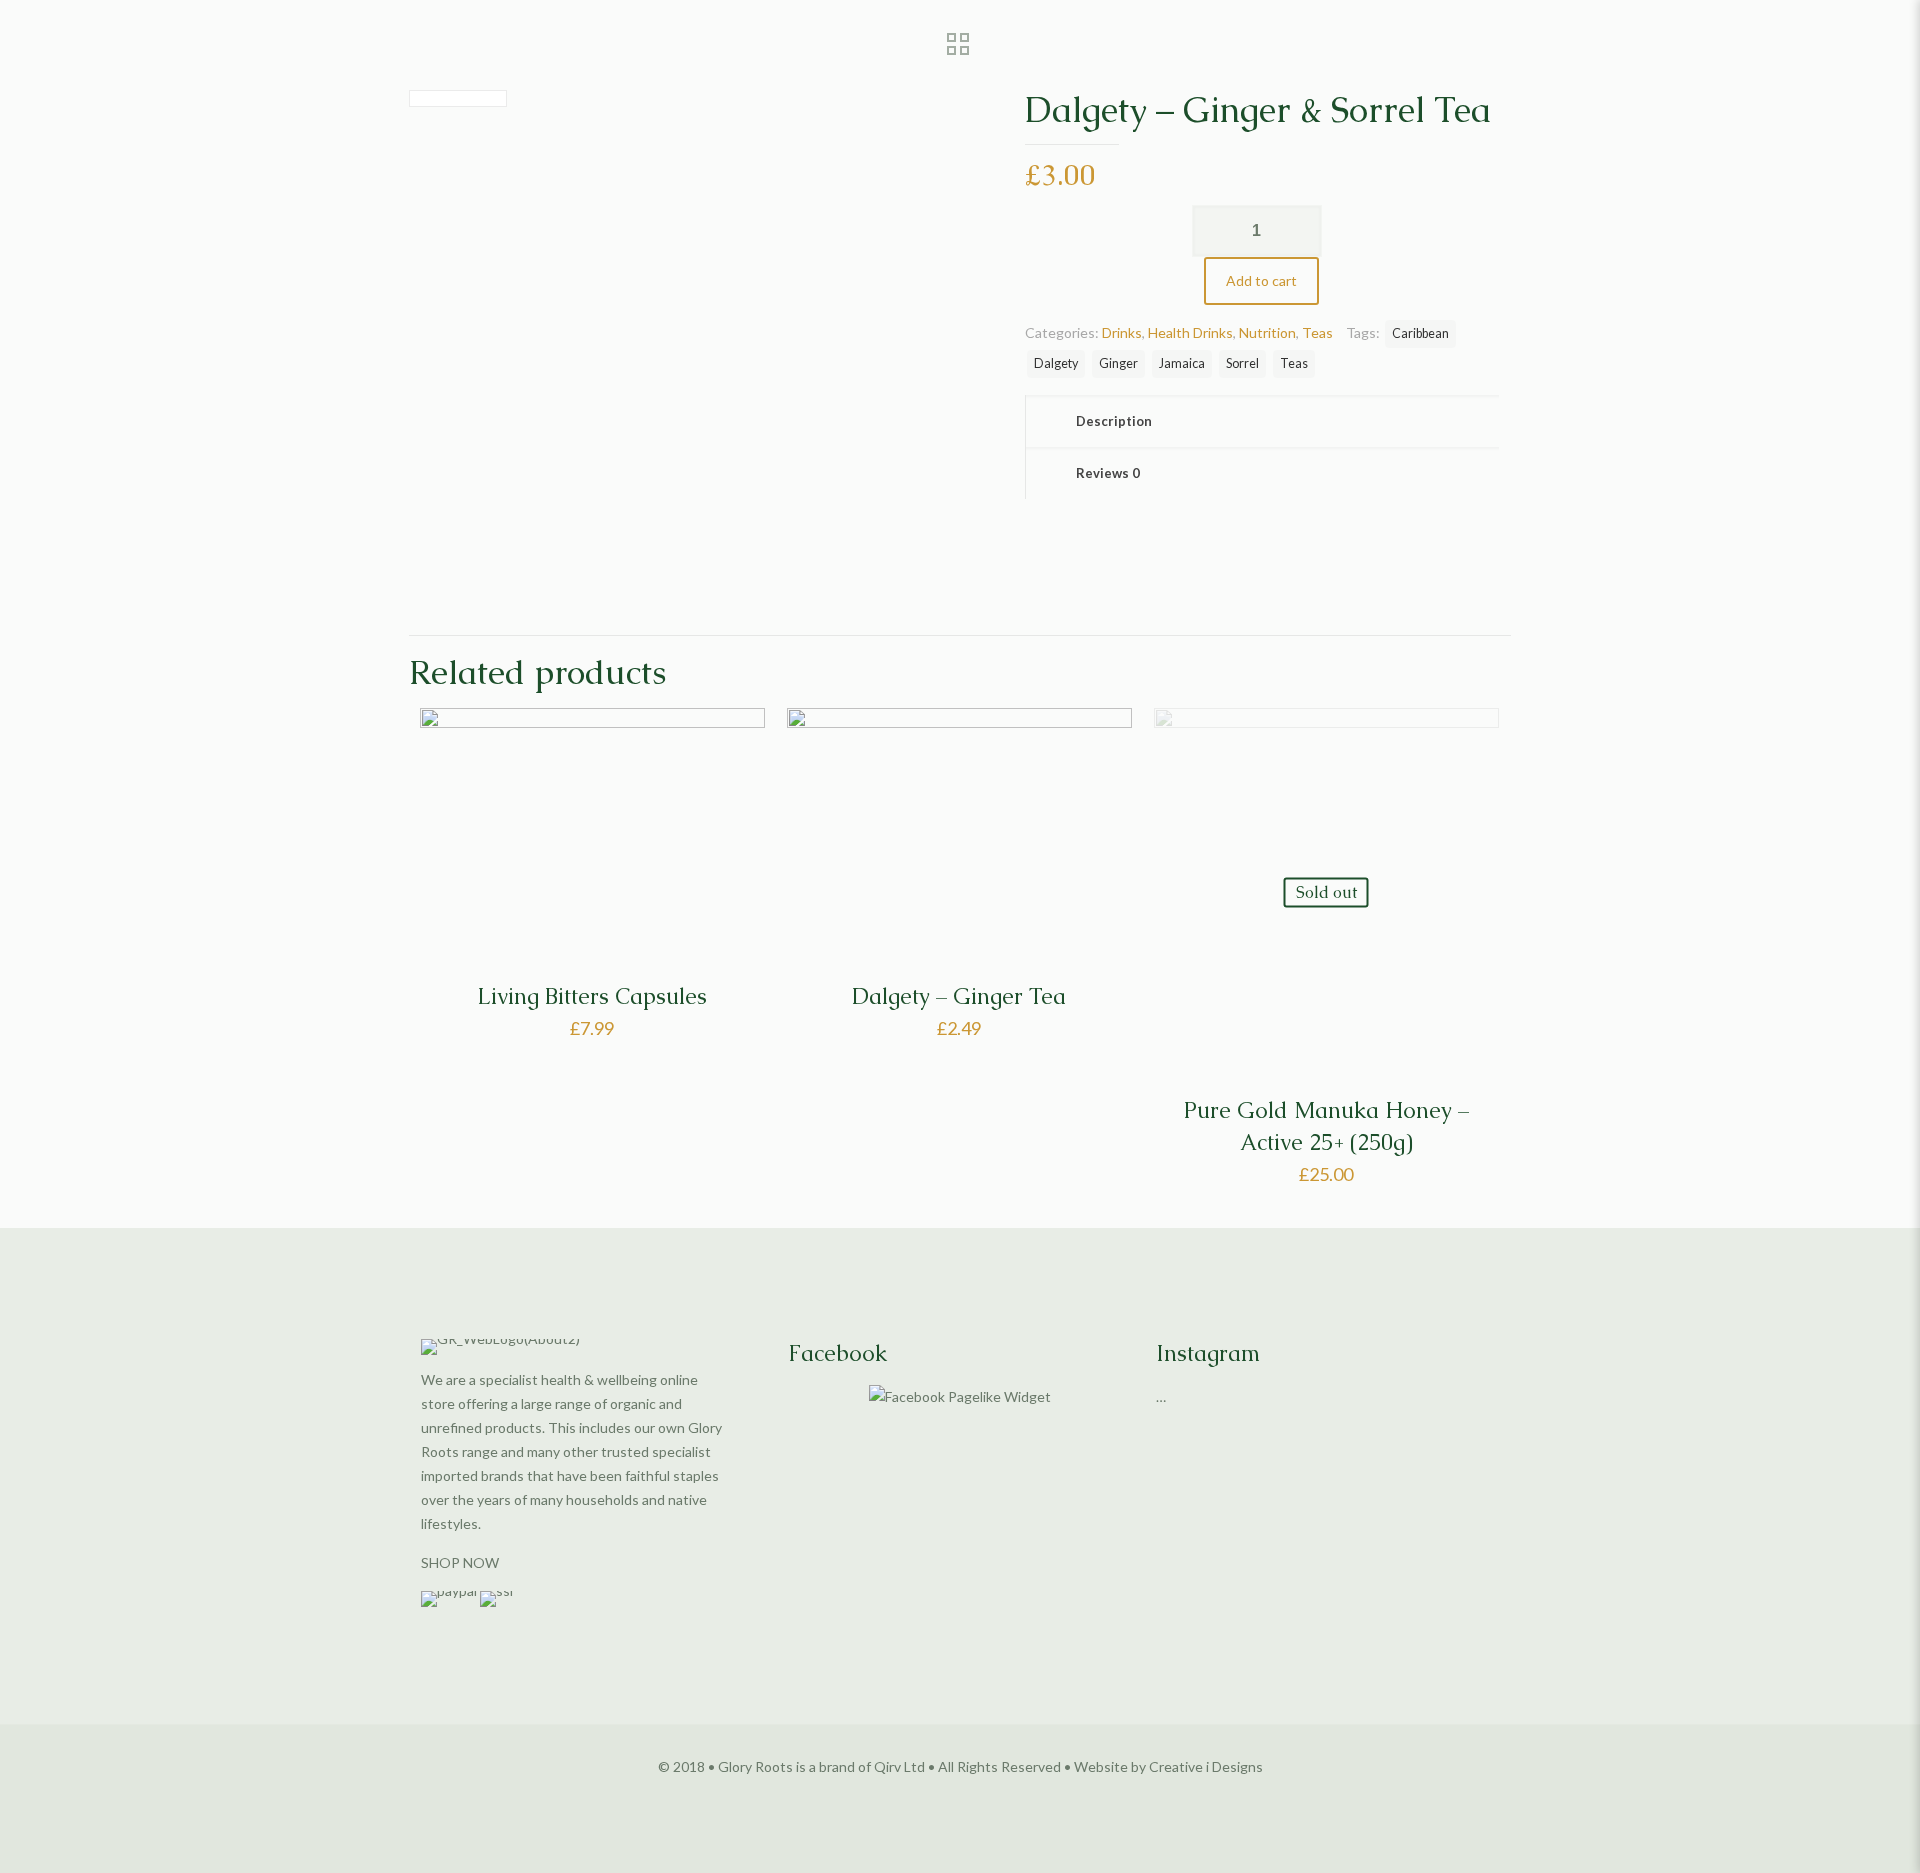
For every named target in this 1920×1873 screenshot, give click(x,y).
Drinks (1122, 332)
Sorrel (1242, 363)
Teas (1317, 332)
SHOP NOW (460, 1562)
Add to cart (1261, 280)
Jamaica (1182, 363)
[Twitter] (960, 1800)
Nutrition (1267, 332)
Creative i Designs (1206, 1766)
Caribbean (1420, 333)
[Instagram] (987, 1800)
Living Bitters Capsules (592, 996)
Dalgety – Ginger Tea (959, 996)
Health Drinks (1190, 332)
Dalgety (1056, 363)
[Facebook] (933, 1800)
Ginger (1118, 363)
